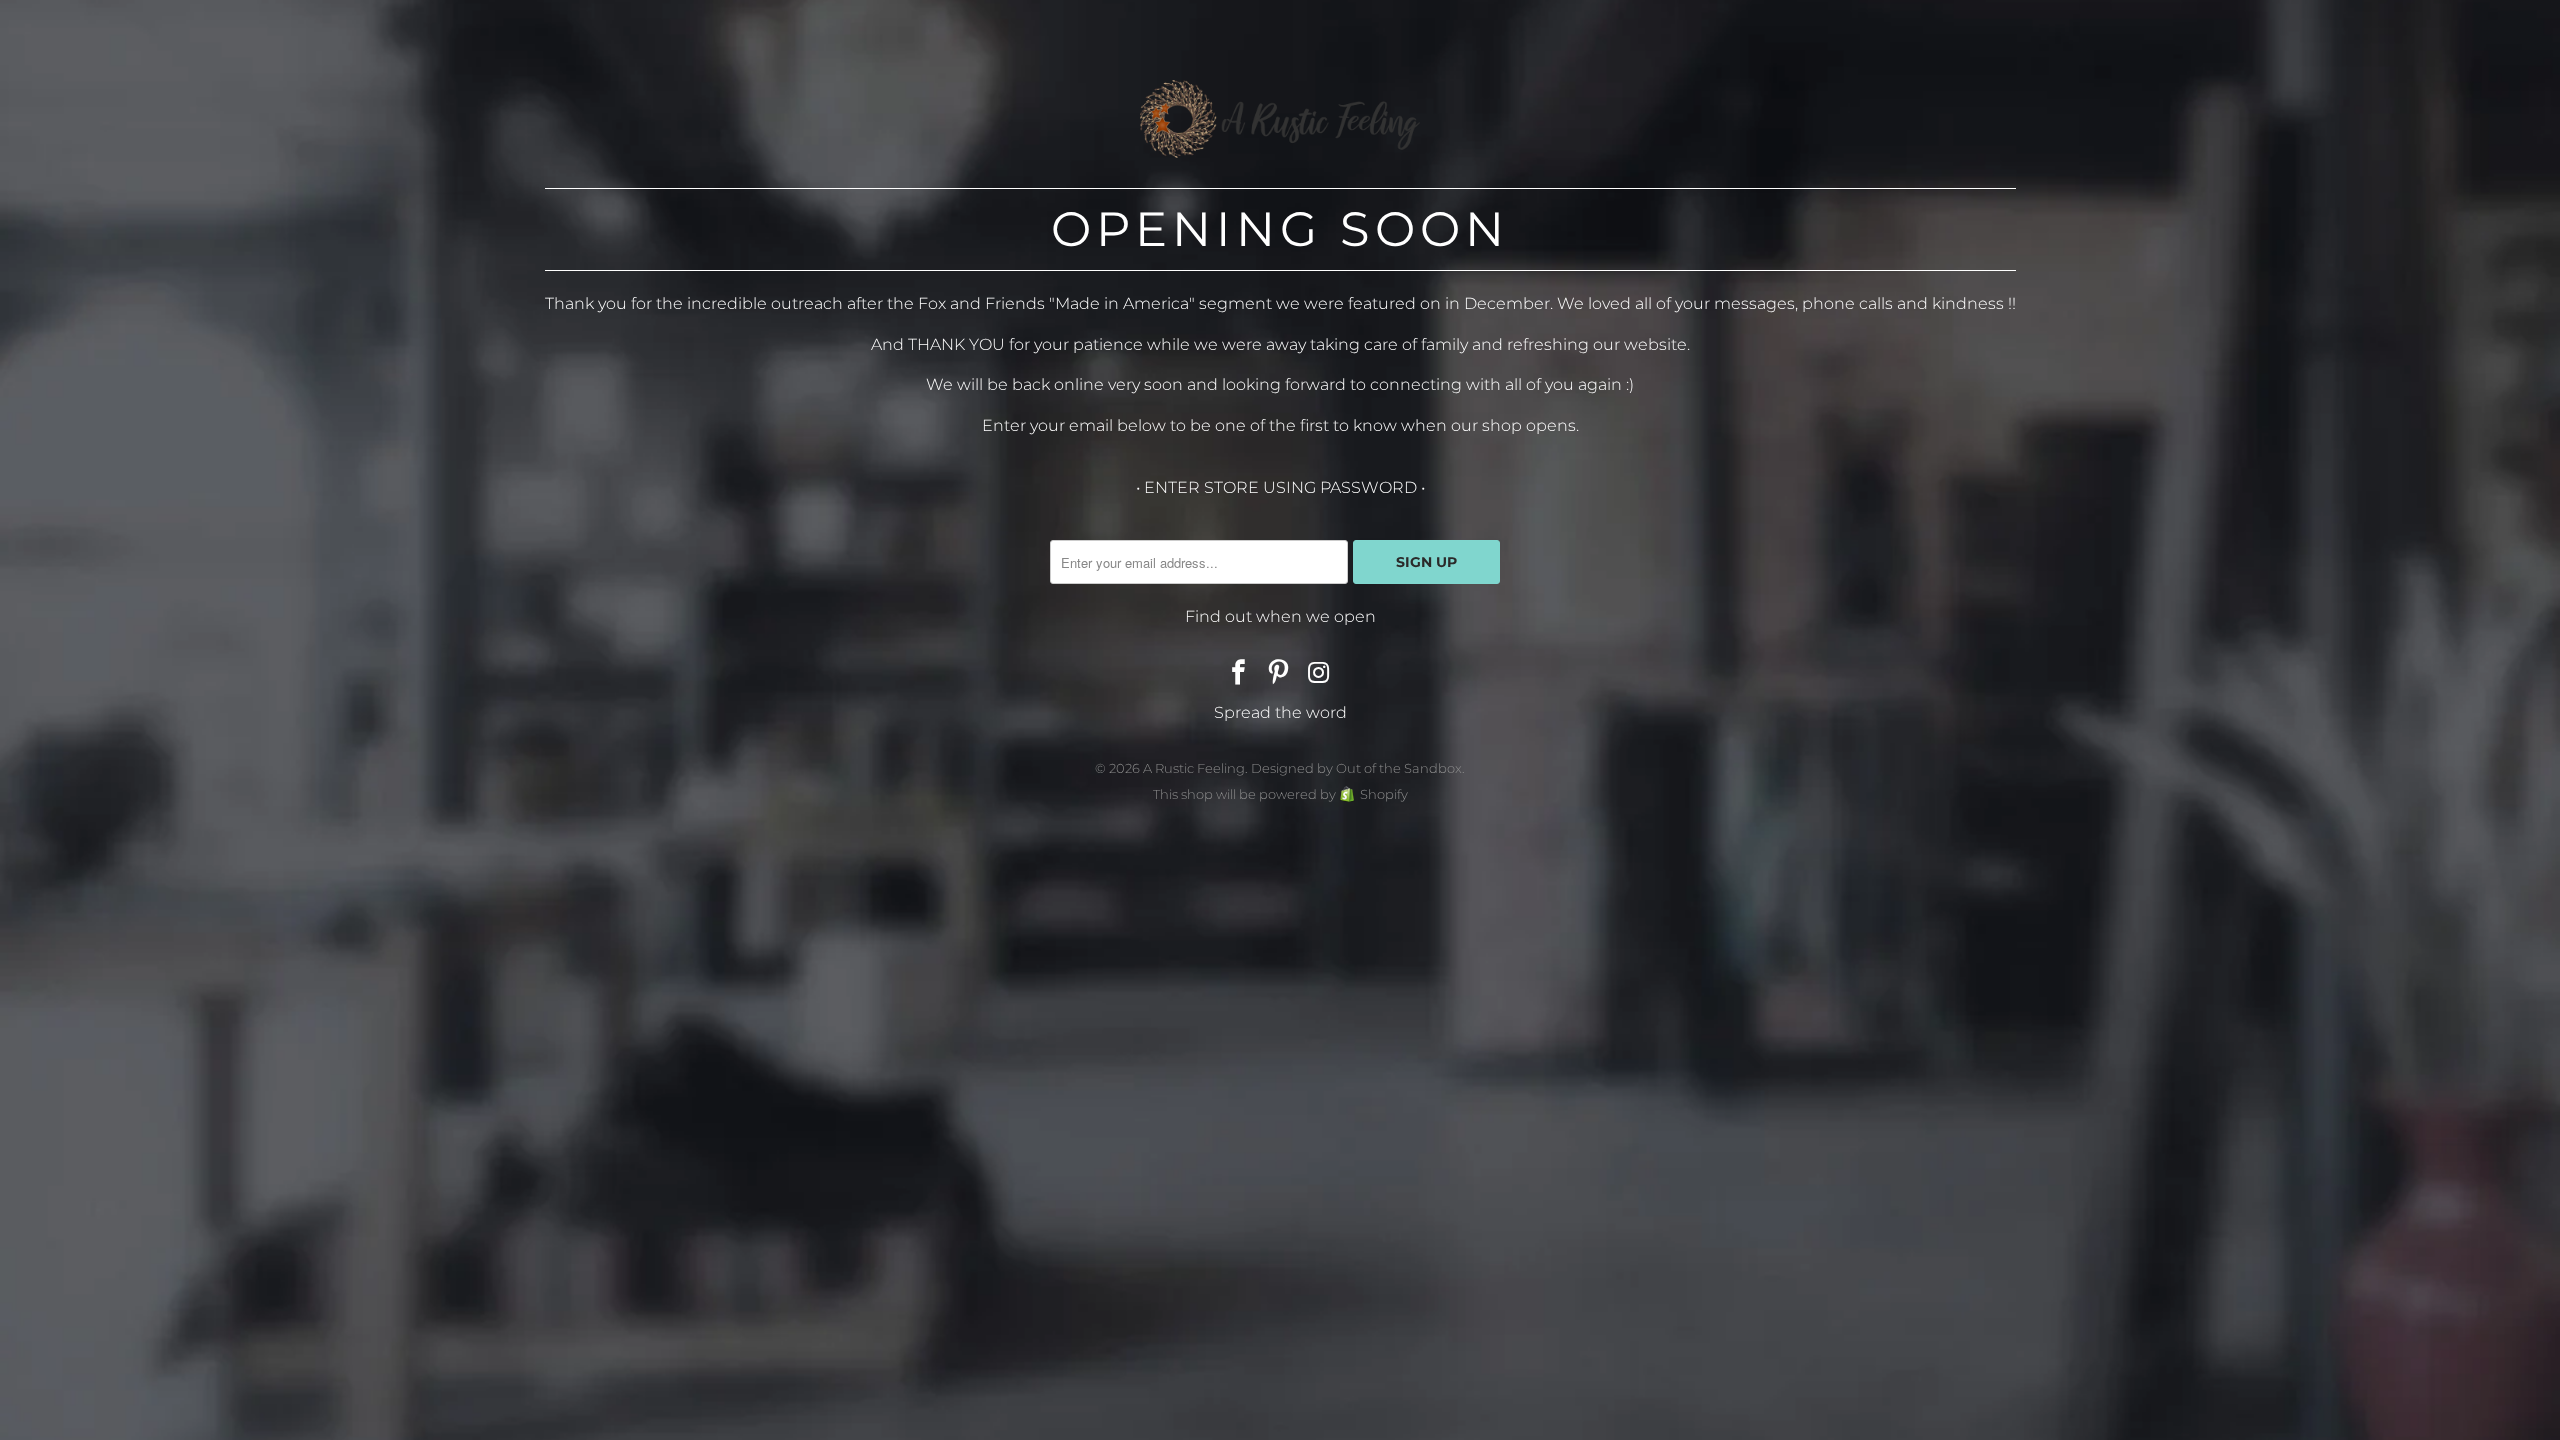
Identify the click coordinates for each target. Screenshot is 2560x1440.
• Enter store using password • (1280, 487)
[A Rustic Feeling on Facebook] (1239, 674)
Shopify (1384, 794)
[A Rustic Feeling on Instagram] (1319, 674)
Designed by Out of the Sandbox (1356, 768)
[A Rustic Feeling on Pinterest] (1279, 674)
